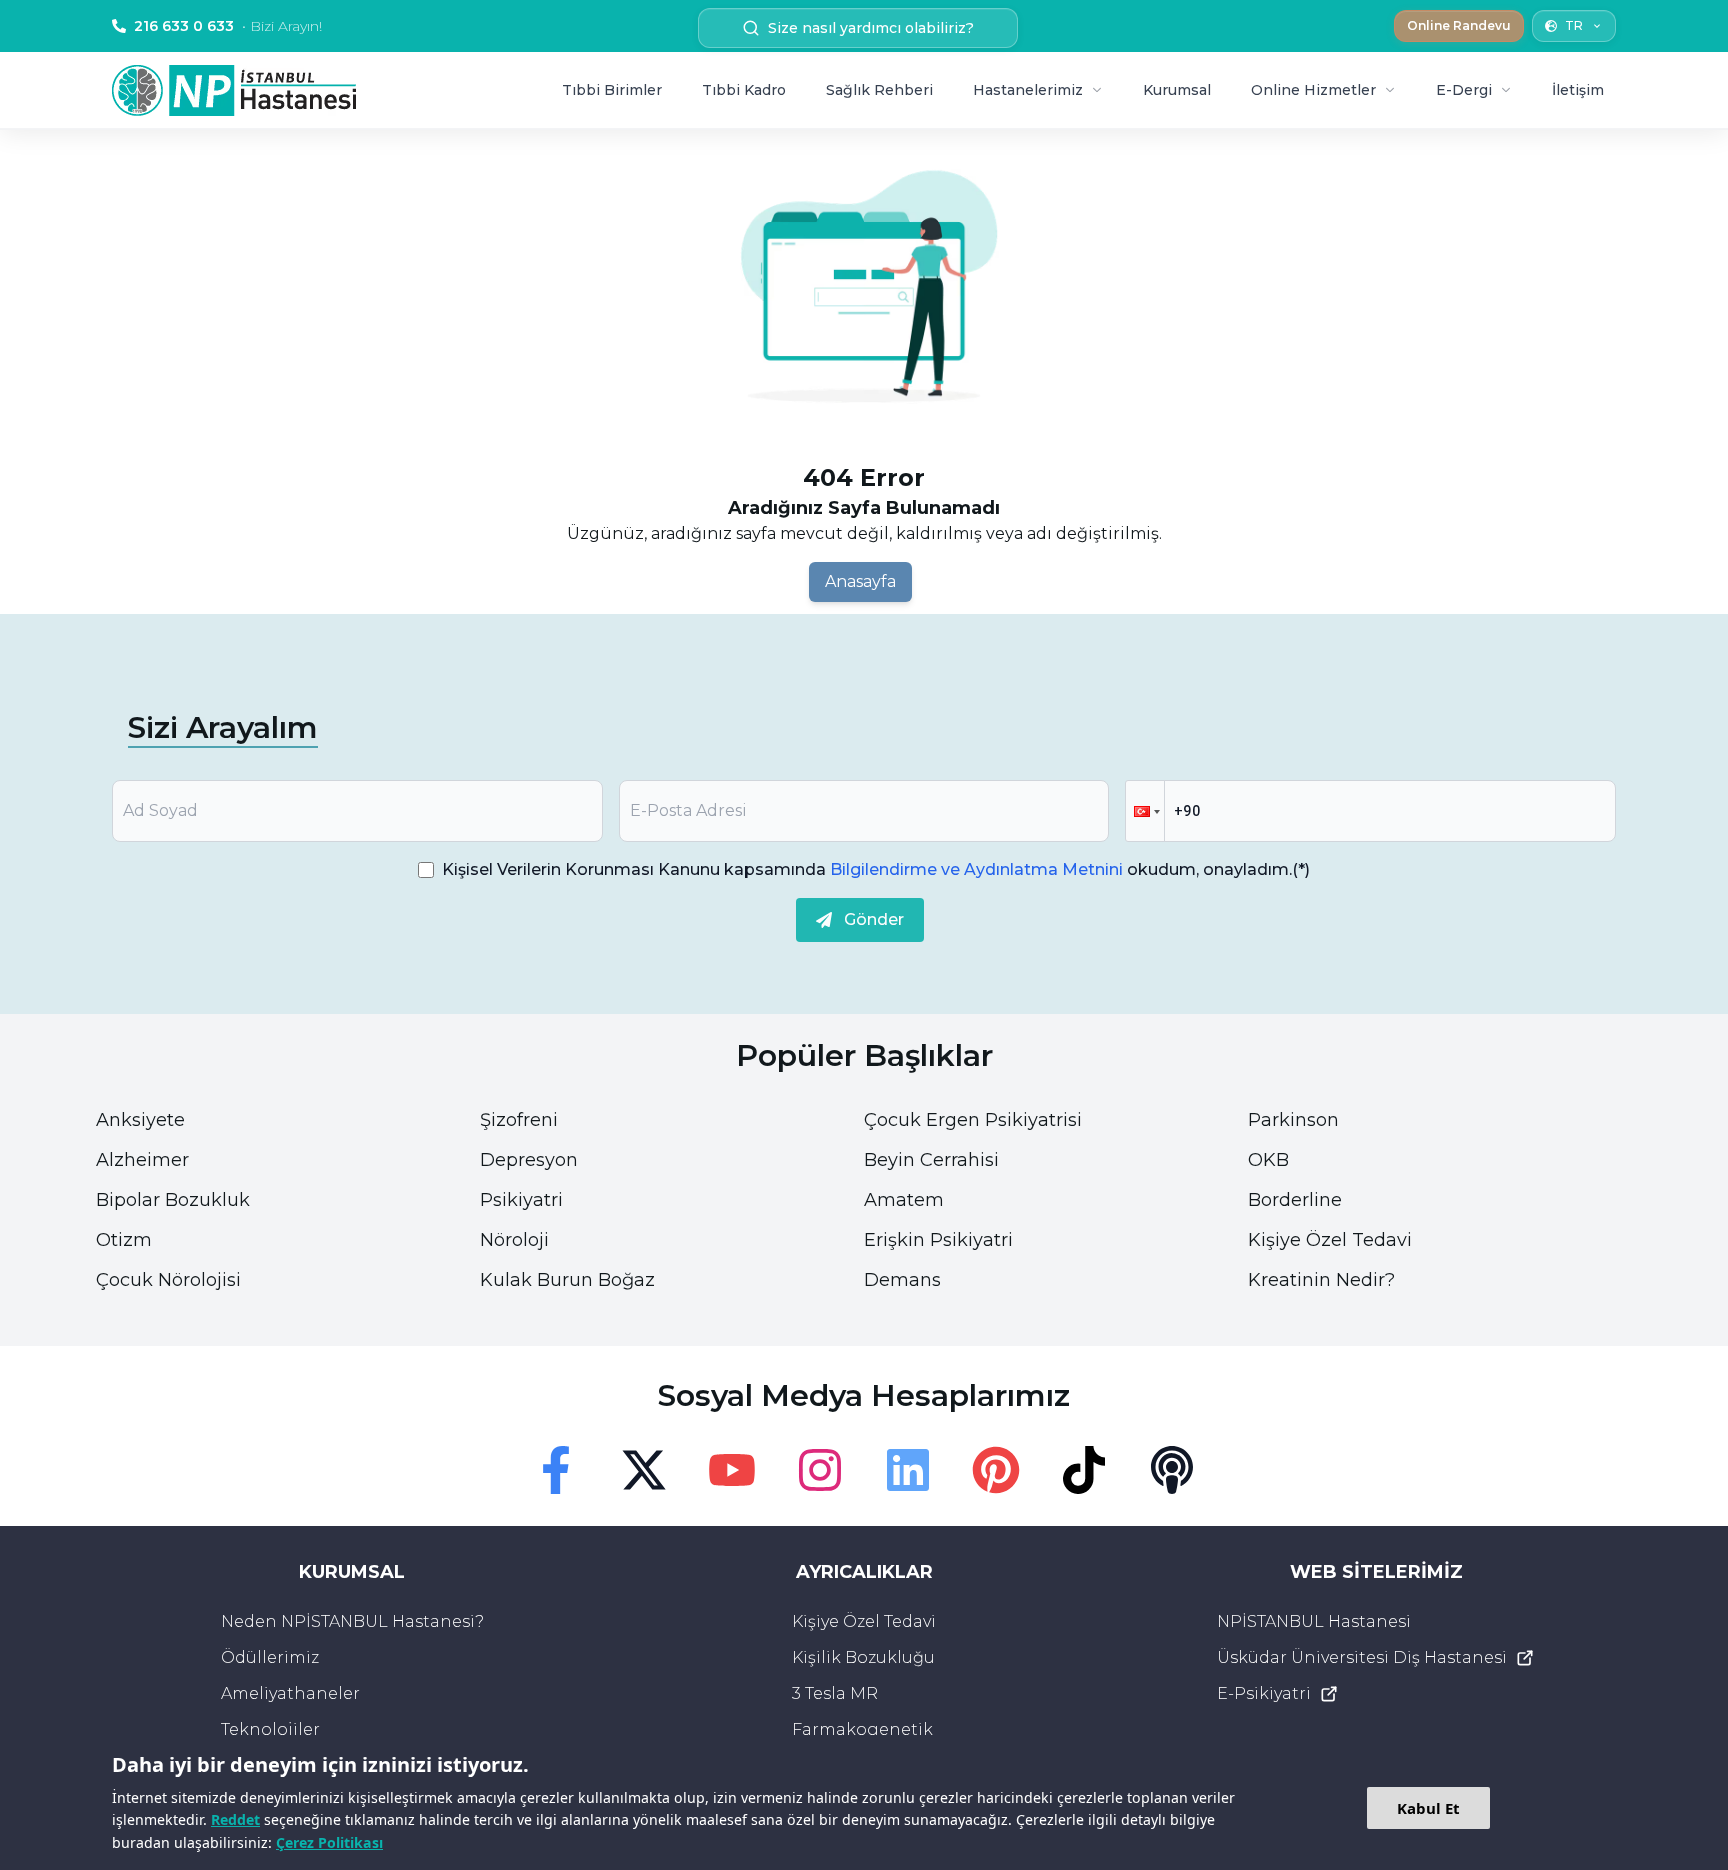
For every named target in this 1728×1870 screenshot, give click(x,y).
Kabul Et (1428, 1808)
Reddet (235, 1819)
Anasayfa (860, 581)
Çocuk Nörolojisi (168, 1280)
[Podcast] (1172, 1470)
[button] (1145, 811)
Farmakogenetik (862, 1729)
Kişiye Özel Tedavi (1330, 1240)
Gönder (874, 919)
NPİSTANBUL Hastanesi (1314, 1621)
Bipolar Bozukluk (173, 1200)
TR (1574, 25)
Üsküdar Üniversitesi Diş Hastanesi (1362, 1657)
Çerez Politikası (329, 1842)
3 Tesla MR (835, 1693)
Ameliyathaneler (290, 1693)
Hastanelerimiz (1028, 90)
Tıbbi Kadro (744, 90)
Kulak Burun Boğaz (567, 1280)
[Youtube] (732, 1470)
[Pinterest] (996, 1470)
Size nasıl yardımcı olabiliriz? (871, 28)
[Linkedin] (908, 1470)
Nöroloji (514, 1240)
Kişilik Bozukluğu (863, 1657)
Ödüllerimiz (270, 1657)
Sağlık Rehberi (879, 90)
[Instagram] (820, 1470)
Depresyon (529, 1160)
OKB (1268, 1160)
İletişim (1578, 90)
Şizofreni (519, 1120)
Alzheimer (142, 1160)
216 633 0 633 (228, 26)
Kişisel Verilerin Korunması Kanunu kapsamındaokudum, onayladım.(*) (876, 869)
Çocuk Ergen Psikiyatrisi (973, 1120)
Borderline (1295, 1200)
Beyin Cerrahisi (931, 1160)
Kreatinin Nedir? (1321, 1280)
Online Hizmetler (1313, 90)
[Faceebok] (556, 1470)
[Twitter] (644, 1470)
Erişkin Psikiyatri (938, 1240)
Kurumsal (1177, 90)
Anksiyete (140, 1120)
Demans (902, 1280)
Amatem (904, 1200)
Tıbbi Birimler (612, 90)
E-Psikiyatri (1264, 1693)
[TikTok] (1084, 1470)
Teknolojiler (270, 1729)
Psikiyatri (521, 1200)
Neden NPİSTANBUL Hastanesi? (352, 1621)
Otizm (124, 1240)
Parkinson (1293, 1120)
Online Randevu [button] (1459, 25)
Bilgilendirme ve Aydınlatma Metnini (976, 869)
